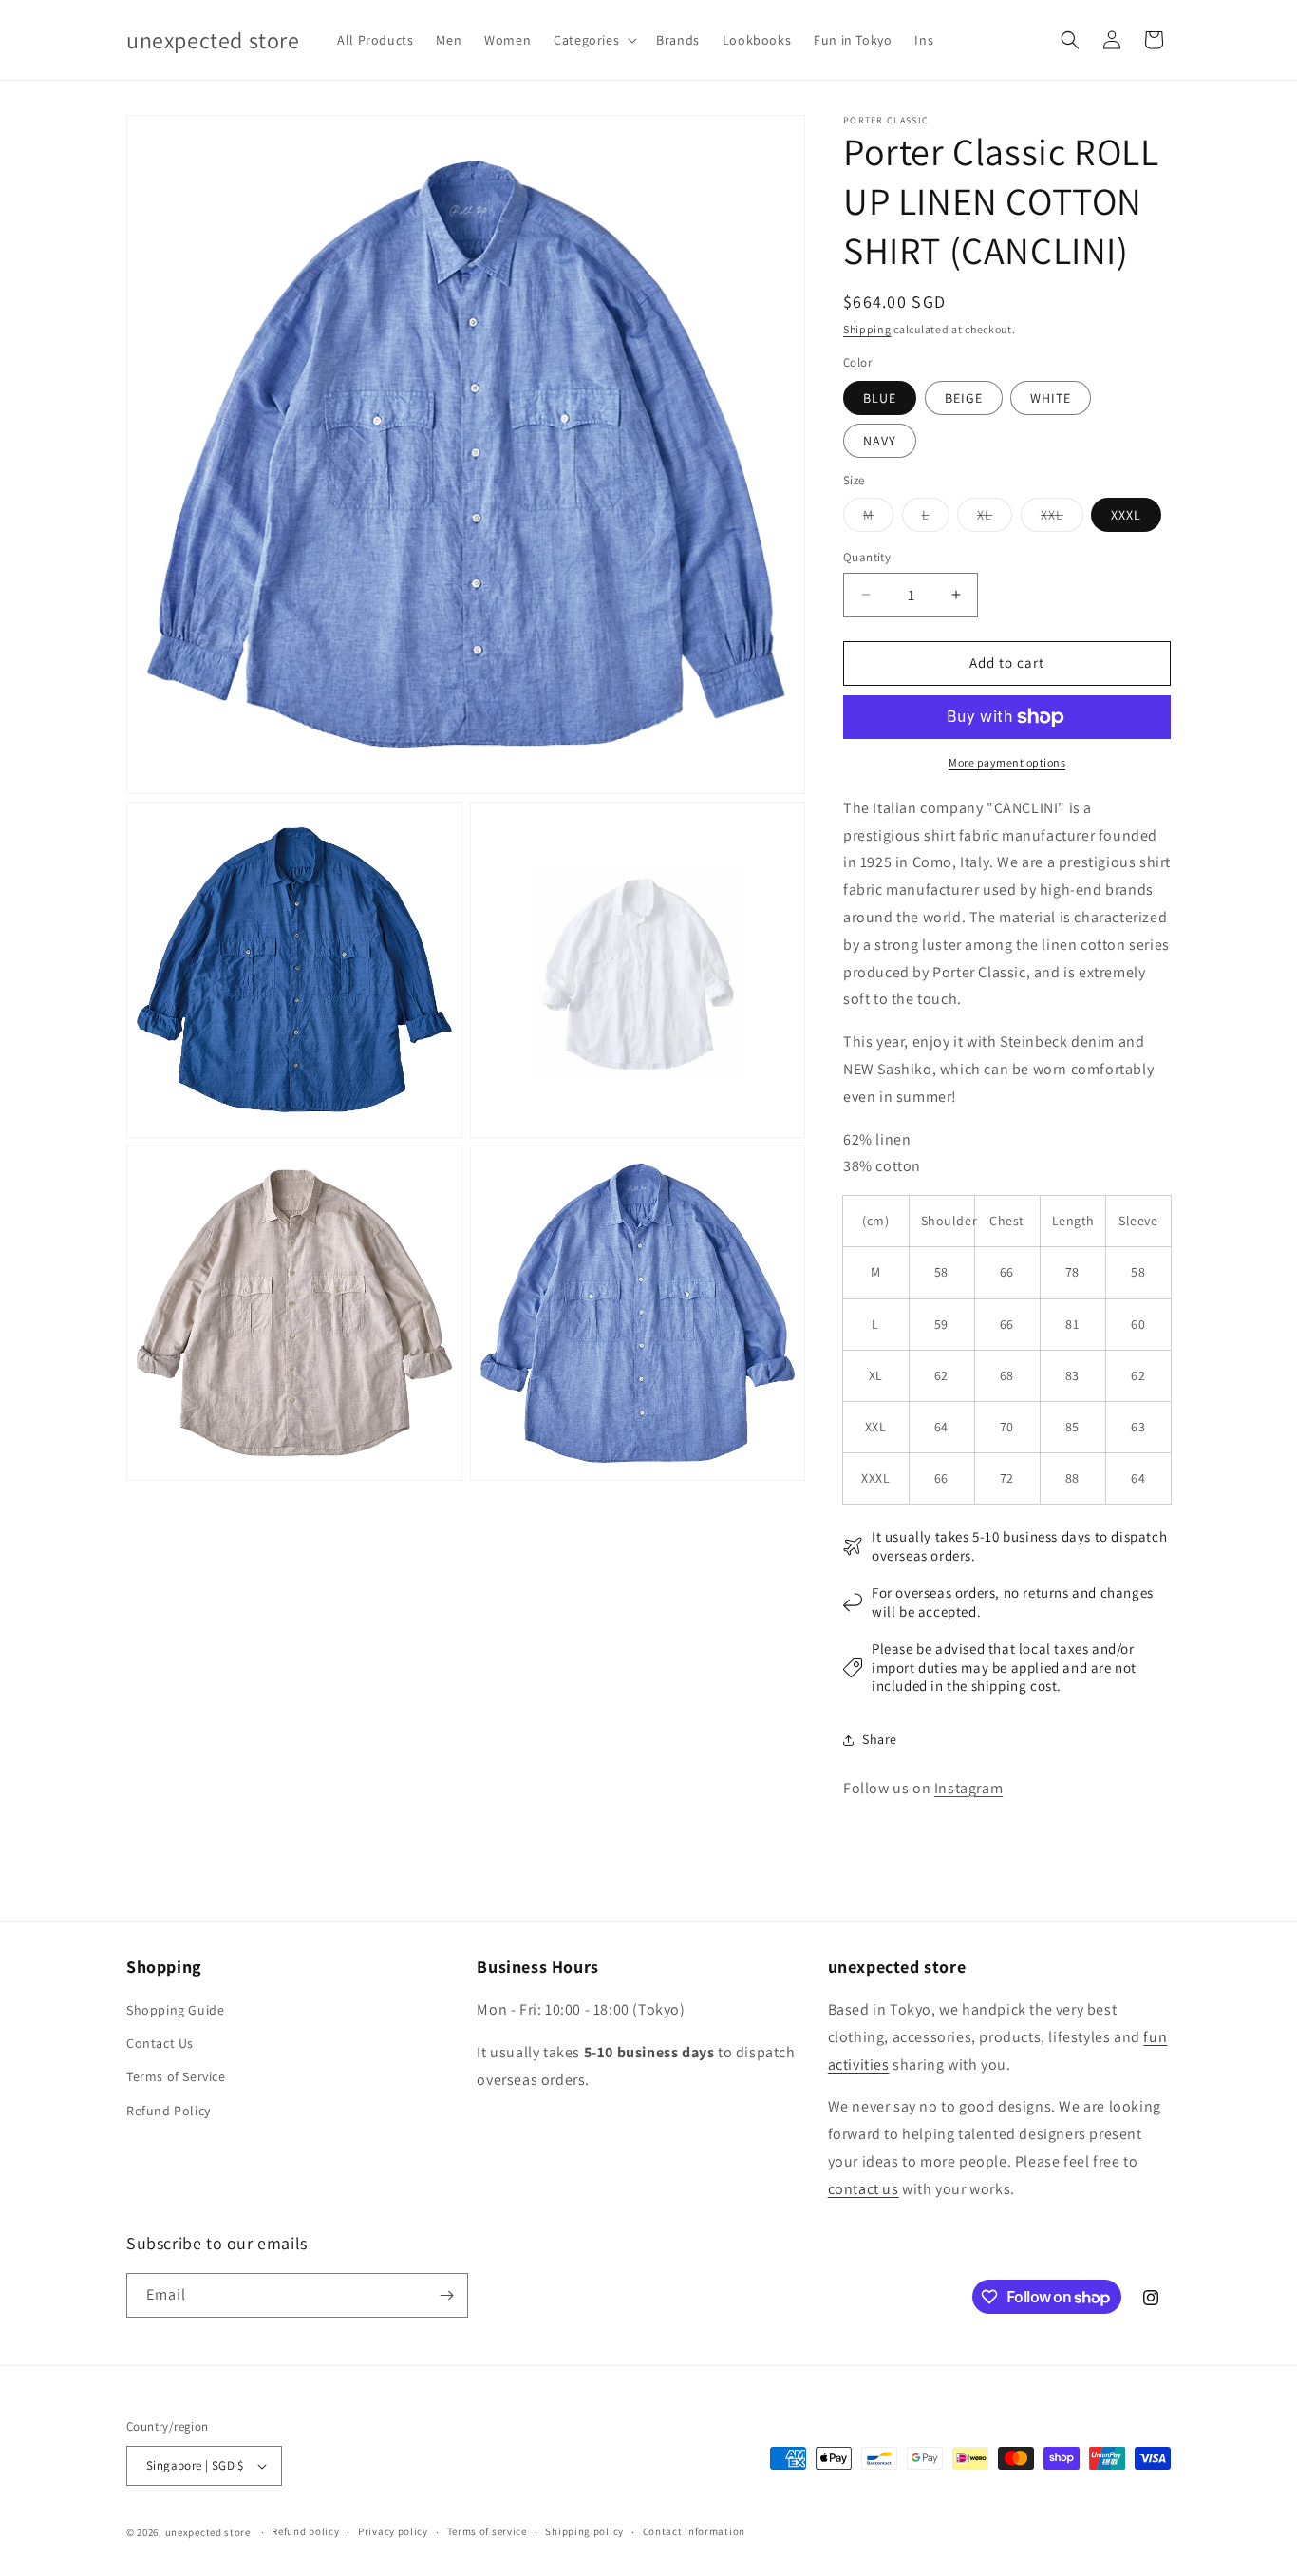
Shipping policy (584, 2531)
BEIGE (964, 398)
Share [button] (880, 1739)
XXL (1062, 519)
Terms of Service (176, 2076)
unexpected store (208, 2532)
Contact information (694, 2531)
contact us (864, 2189)
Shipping (867, 329)
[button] (593, 40)
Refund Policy (169, 2111)
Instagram (968, 1788)
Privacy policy (393, 2531)
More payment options (1007, 762)
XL (995, 519)
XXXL (1126, 515)
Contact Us (160, 2043)
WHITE (1051, 398)
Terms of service (487, 2531)
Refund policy (305, 2531)
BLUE (880, 398)
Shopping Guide (175, 2010)
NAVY (880, 441)
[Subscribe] (446, 2295)
